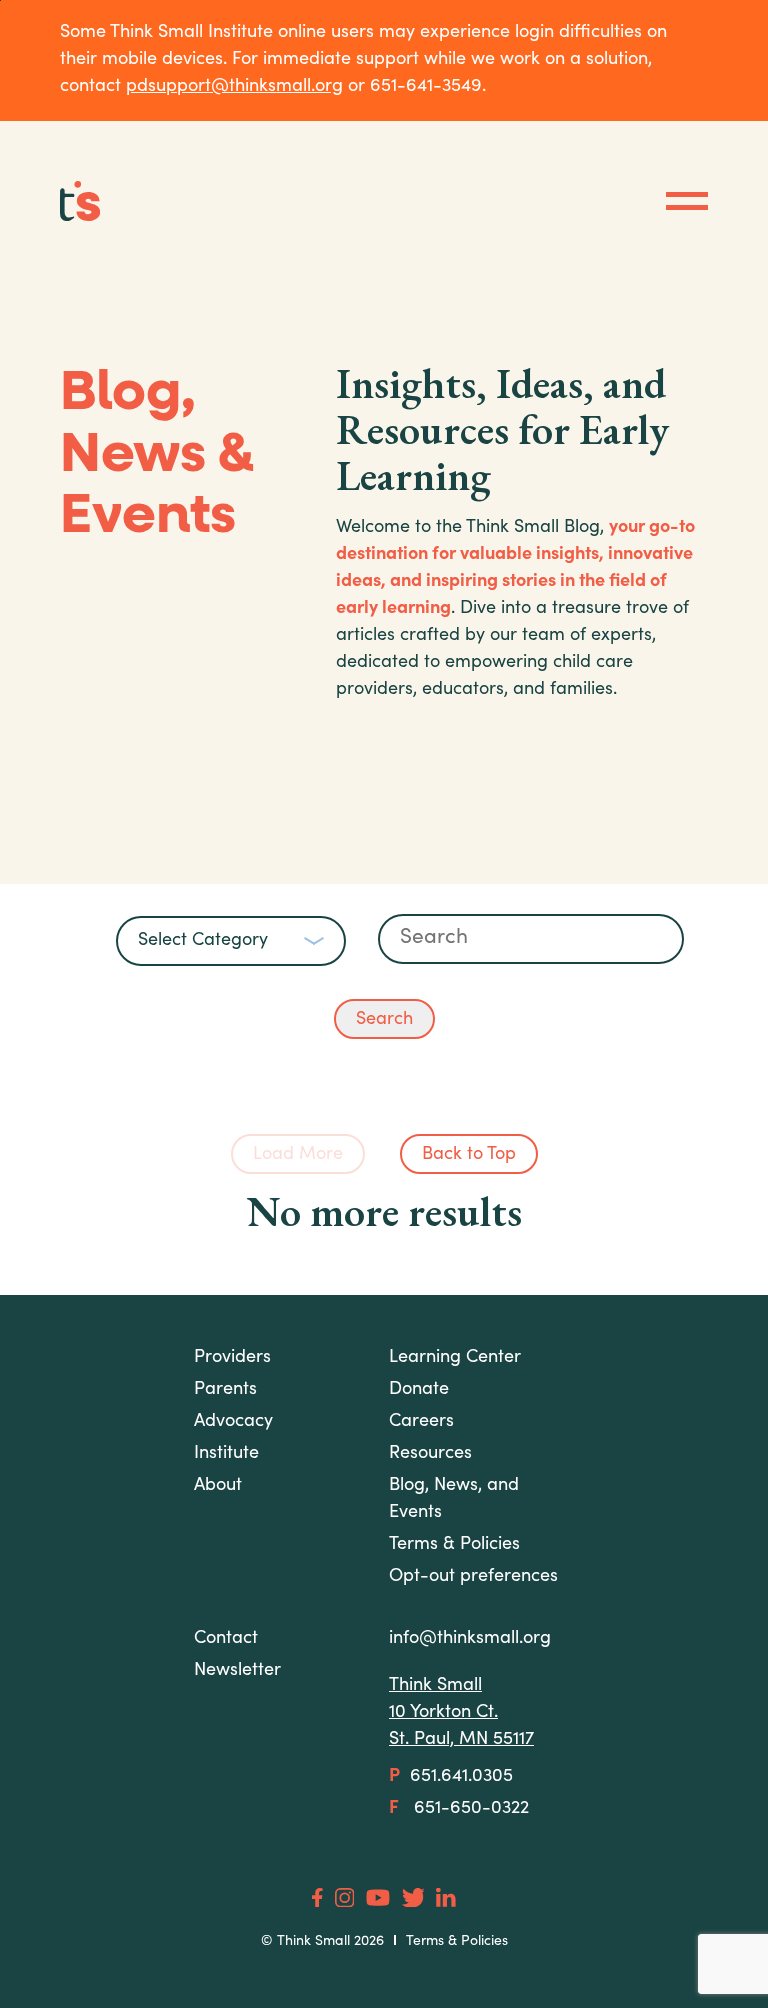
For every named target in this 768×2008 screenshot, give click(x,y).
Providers (232, 1358)
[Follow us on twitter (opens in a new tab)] (413, 1898)
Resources (430, 1454)
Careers (421, 1422)
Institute (226, 1454)
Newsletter (237, 1671)
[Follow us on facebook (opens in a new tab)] (317, 1898)
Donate (419, 1390)
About (218, 1486)
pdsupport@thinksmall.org (234, 87)
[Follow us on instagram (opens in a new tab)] (344, 1897)
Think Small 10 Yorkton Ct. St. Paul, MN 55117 (461, 1713)
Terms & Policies (457, 1942)
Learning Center (455, 1358)
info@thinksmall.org (470, 1639)
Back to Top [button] (469, 1155)
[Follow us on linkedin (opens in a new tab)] (446, 1897)
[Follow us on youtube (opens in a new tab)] (378, 1897)
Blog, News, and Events (454, 1499)
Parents (225, 1390)
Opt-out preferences (473, 1577)
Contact (226, 1639)
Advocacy (233, 1422)
